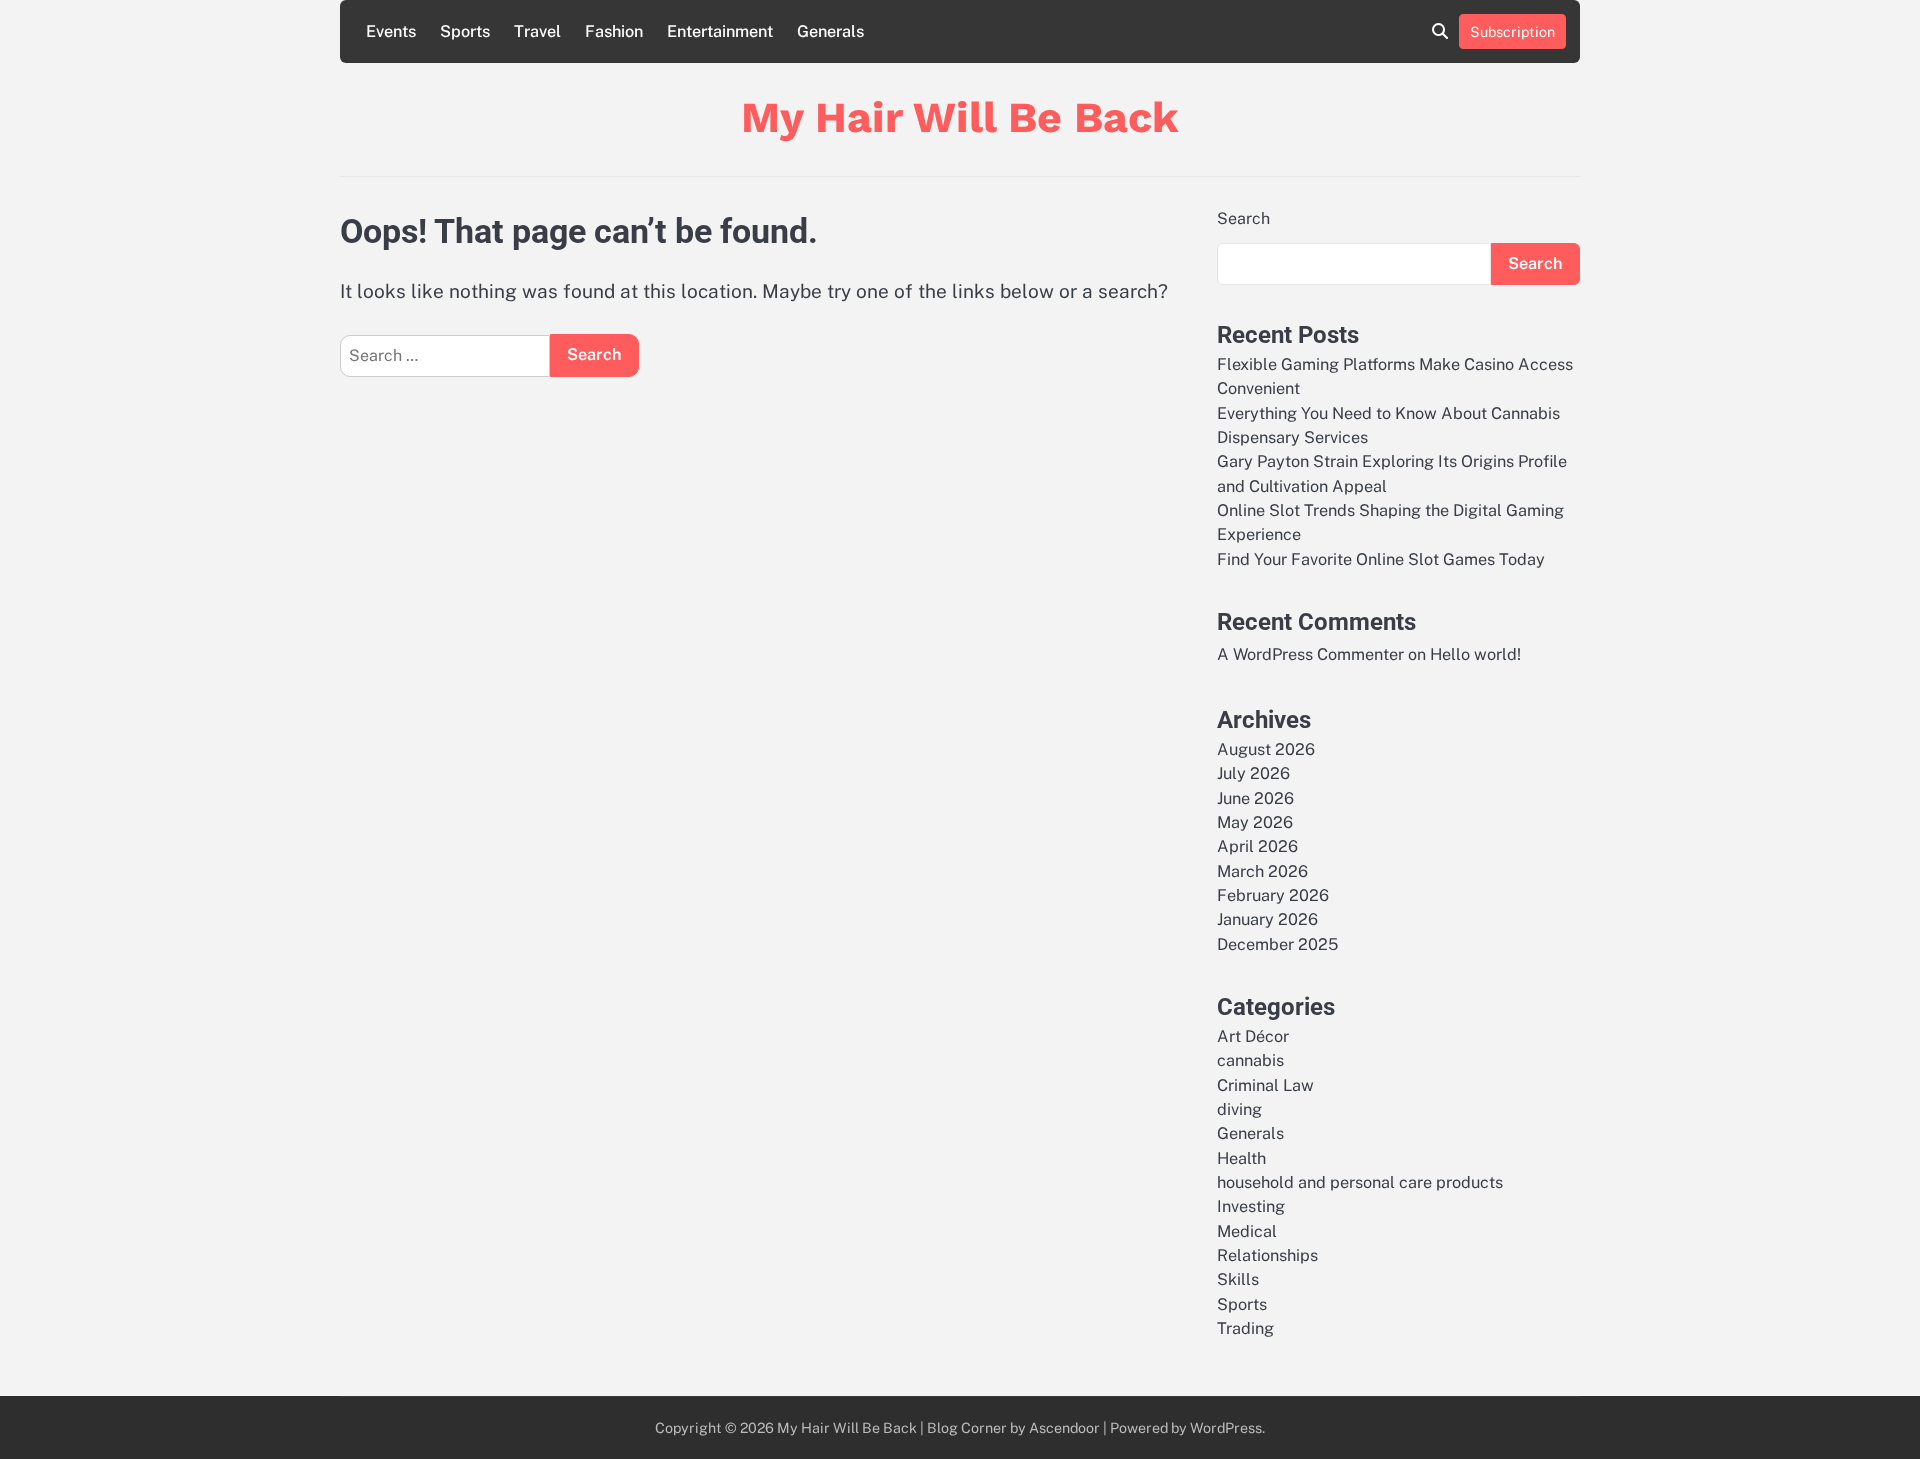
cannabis (1250, 1060)
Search (1243, 218)
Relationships (1267, 1255)
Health (1241, 1158)
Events (391, 31)
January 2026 (1267, 919)
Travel (537, 31)
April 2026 (1257, 846)
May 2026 (1255, 822)
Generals (830, 31)
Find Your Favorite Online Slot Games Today (1381, 559)
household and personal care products (1360, 1182)
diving (1239, 1109)
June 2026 (1255, 798)
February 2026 (1273, 895)
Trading (1245, 1328)
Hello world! (1475, 654)
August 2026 (1266, 749)
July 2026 (1253, 773)
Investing (1251, 1206)
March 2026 (1262, 871)
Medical (1247, 1231)
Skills (1238, 1279)
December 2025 (1277, 944)
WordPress (1226, 1427)
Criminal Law (1265, 1085)
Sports (465, 31)
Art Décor (1253, 1036)
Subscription (1512, 31)
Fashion (614, 31)
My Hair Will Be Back (960, 117)
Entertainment (720, 31)
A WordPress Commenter (1310, 654)
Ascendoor (1064, 1427)
